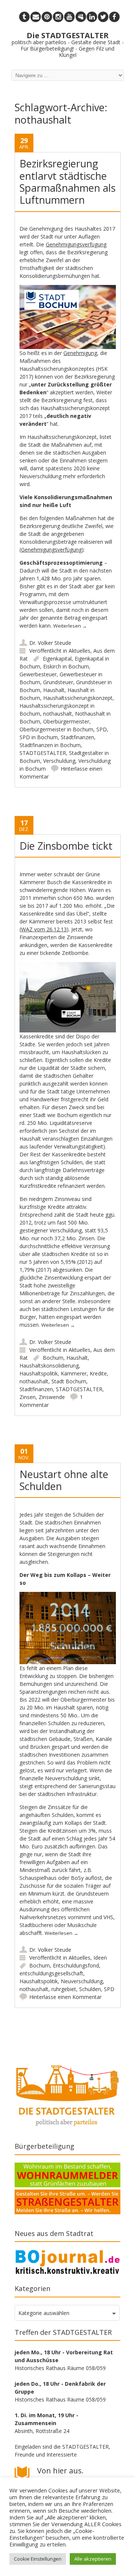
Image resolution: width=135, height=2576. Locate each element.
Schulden (90, 1989)
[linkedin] (92, 17)
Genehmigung (80, 353)
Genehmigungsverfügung (76, 244)
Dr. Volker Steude (50, 643)
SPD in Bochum (39, 737)
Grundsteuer (58, 682)
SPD (102, 729)
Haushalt (54, 690)
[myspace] (81, 17)
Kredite (98, 1373)
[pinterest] (47, 17)
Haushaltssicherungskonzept (78, 698)
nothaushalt (58, 714)
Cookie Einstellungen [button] (38, 2559)
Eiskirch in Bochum (66, 666)
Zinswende (52, 1397)
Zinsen (28, 1397)
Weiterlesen (70, 626)
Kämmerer (74, 1373)
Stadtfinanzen (77, 737)
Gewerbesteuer (38, 674)
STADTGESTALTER (43, 753)
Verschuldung (59, 761)
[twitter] (103, 17)
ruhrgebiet (64, 1989)
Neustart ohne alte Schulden (64, 1480)
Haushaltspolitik (39, 1373)
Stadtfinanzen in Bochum (50, 745)
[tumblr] (24, 17)
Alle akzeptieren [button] (93, 2559)
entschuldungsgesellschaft (51, 1973)
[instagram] (58, 17)
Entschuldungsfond (76, 1965)
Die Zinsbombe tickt (66, 846)
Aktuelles (79, 651)
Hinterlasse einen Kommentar (65, 1997)
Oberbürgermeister (66, 721)
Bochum (53, 1358)
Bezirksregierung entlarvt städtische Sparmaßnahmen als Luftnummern (67, 182)
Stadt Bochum (69, 1381)
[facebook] (114, 17)
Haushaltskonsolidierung (49, 1366)
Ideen (100, 1958)
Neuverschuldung (82, 1981)
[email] (36, 17)
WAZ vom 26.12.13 (44, 929)
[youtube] (69, 17)
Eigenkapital (57, 659)
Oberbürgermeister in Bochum (56, 729)
